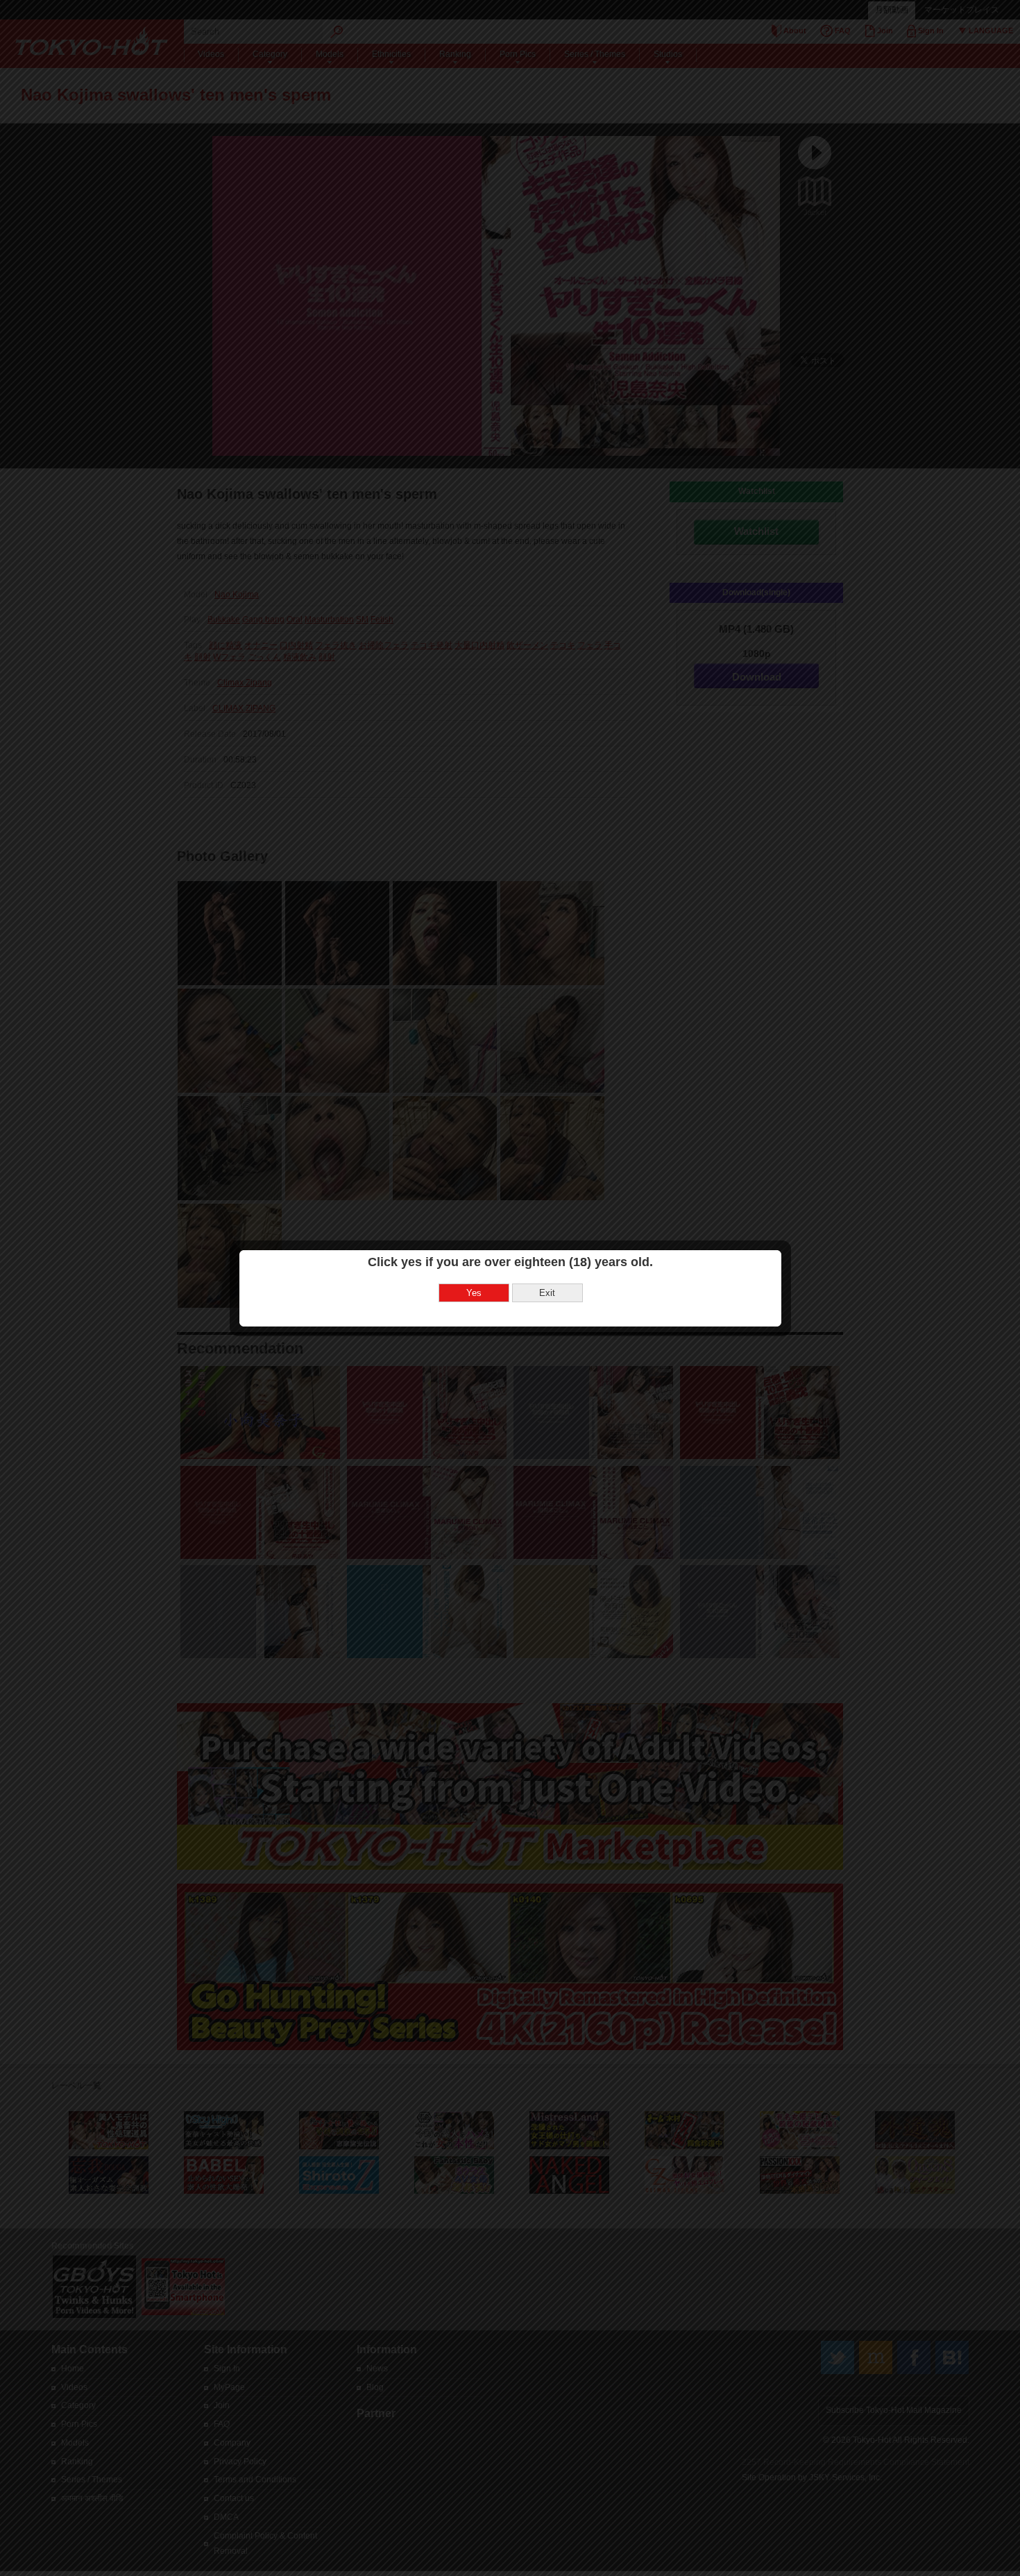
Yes (474, 1293)
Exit (547, 1293)
